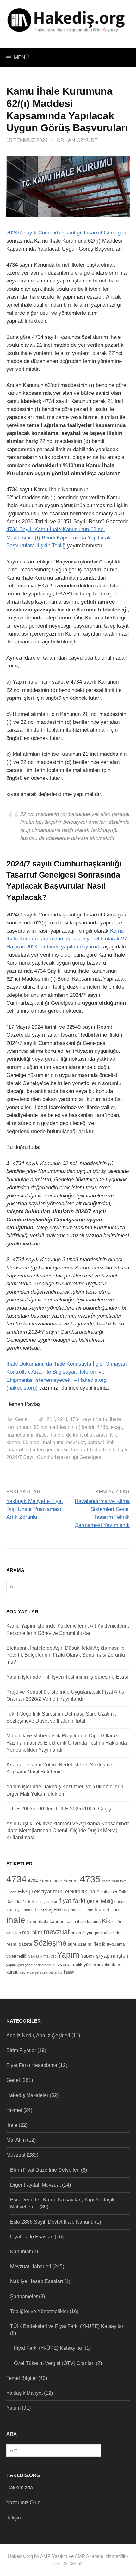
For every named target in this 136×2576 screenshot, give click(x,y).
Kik (113, 1435)
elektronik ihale (82, 1892)
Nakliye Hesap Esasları (37, 2281)
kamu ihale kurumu (83, 1922)
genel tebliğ (100, 1901)
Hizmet (14, 2110)
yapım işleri (115, 1956)
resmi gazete (19, 1944)
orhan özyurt (82, 1933)
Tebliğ (100, 1944)
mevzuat (75, 1442)
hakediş (44, 1910)
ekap (116, 1427)
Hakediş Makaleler (27, 2095)
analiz (106, 1881)
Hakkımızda (20, 2488)
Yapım (68, 1955)
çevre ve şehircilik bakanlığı (41, 1972)
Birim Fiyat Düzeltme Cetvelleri (45, 2170)
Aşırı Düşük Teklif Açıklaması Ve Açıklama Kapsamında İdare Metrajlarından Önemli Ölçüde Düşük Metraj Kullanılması (68, 1831)
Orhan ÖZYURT (77, 140)
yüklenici (92, 1965)
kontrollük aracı (23, 1442)
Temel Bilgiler (22, 2378)
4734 (16, 1879)
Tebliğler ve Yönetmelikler (39, 2311)
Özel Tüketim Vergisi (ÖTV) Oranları (54, 2363)
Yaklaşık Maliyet (25, 2393)
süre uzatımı (80, 1944)
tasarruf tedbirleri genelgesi (37, 1450)
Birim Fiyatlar (21, 2050)
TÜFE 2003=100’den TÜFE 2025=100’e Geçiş (59, 1809)
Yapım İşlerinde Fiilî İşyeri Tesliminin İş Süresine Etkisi (67, 1677)
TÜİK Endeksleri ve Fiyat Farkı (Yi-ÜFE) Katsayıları (67, 2326)
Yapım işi (90, 1956)
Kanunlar (20, 2252)
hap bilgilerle (82, 1910)
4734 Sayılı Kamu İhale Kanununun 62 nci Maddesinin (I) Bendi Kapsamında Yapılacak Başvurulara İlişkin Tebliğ (59, 537)
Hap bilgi (62, 1910)
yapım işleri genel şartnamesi (29, 1965)
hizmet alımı (20, 1435)
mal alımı (53, 1442)
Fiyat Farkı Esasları (32, 2237)
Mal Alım (16, 2140)
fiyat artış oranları (45, 1902)
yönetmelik (71, 1964)
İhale (12, 2125)
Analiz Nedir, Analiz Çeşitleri (38, 2036)
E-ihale (12, 1892)
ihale (41, 1435)
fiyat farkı (73, 1900)
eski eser (109, 1892)
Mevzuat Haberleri (31, 2266)
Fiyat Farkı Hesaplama (32, 2065)
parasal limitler (108, 1933)
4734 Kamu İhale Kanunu (53, 1881)
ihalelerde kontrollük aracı (78, 1435)
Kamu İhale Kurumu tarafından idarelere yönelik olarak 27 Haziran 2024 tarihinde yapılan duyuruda (67, 939)
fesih (26, 1902)
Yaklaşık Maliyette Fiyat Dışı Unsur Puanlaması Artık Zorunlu (35, 1509)
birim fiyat (119, 1881)
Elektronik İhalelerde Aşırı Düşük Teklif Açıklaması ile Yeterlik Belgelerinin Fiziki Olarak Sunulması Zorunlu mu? (66, 1655)
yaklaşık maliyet (42, 1956)
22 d (62, 1419)
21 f (51, 1419)
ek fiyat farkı (49, 1891)
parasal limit (101, 1442)
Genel (22, 1419)
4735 (102, 1427)
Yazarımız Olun (23, 2502)
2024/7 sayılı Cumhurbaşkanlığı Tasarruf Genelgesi (67, 233)
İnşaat (69, 1972)
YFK (56, 1965)
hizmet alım (107, 1909)
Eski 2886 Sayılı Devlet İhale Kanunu (52, 2222)
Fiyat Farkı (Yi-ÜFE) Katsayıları (49, 2348)
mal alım (32, 1932)
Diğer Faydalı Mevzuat (35, 2185)
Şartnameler (24, 2297)
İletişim (14, 2518)
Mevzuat (16, 2155)
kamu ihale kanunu (46, 1922)
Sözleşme (50, 1943)
